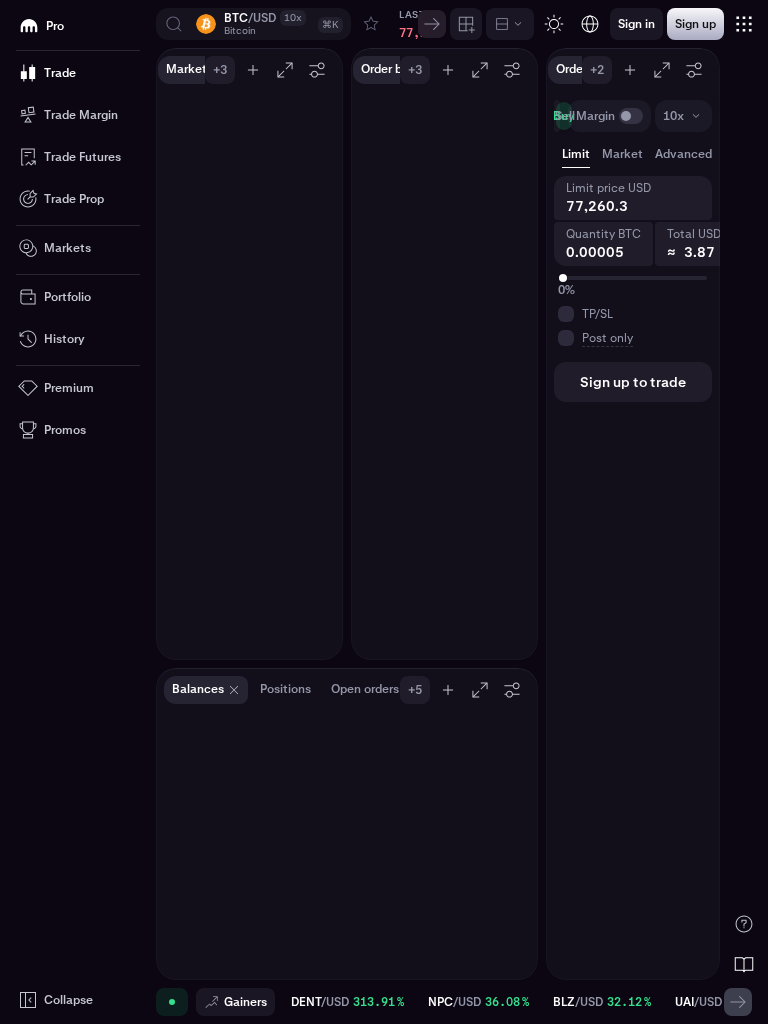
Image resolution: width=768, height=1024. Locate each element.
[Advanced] (510, 24)
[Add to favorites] (371, 24)
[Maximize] (285, 70)
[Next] (432, 24)
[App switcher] (744, 24)
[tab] (693, 154)
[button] (253, 24)
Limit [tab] (576, 154)
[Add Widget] (466, 24)
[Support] (744, 924)
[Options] (317, 70)
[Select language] (590, 24)
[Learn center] (744, 964)
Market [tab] (622, 154)
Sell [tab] (565, 116)
